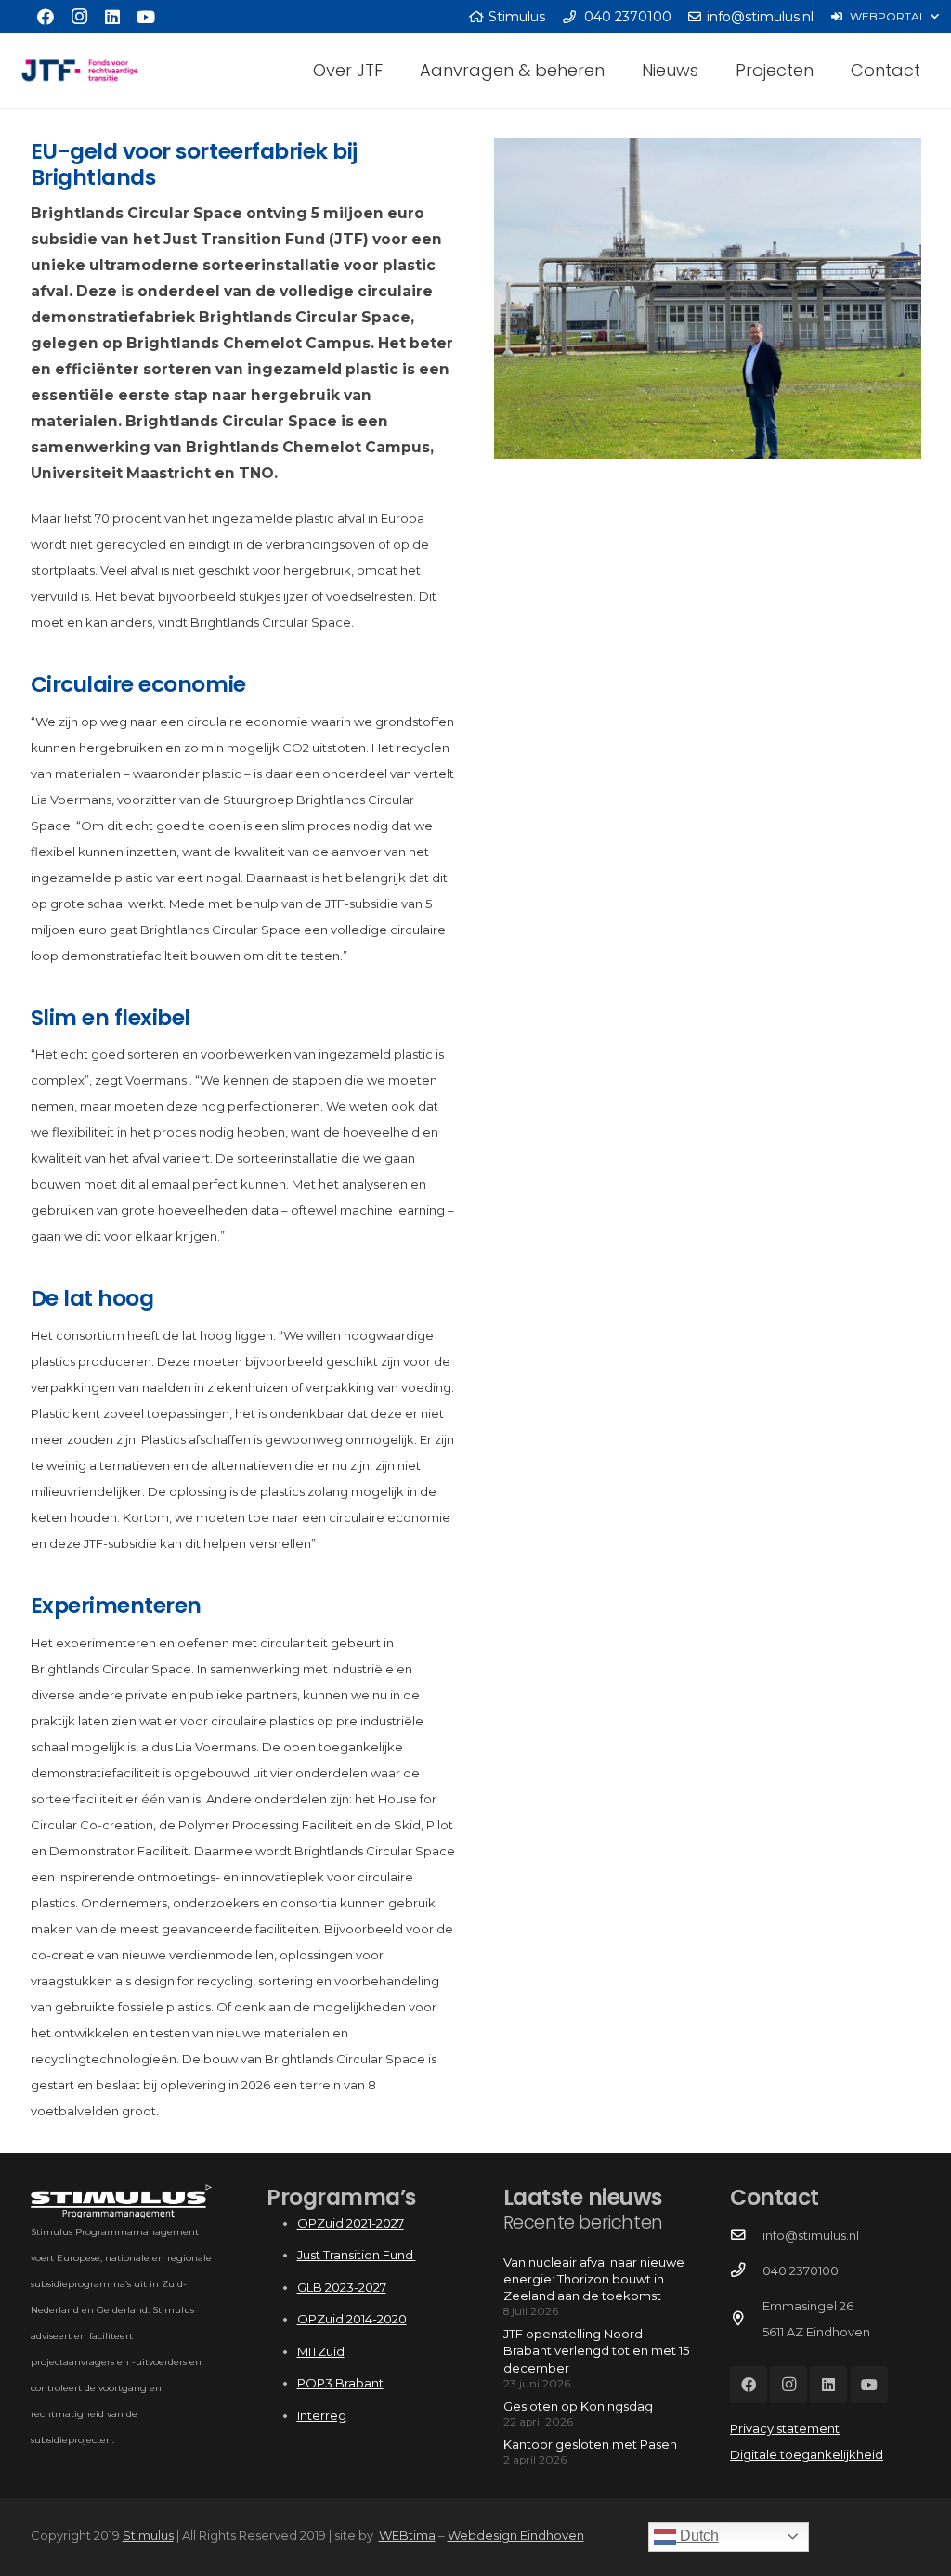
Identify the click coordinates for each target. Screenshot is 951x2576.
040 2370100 (801, 2270)
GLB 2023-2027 (342, 2287)
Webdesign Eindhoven (516, 2535)
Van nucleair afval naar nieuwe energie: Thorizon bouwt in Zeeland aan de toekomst (594, 2279)
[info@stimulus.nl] (746, 2235)
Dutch (697, 2536)
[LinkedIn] (112, 17)
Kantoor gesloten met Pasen (590, 2444)
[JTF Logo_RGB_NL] (80, 71)
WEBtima (407, 2535)
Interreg (322, 2415)
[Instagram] (79, 17)
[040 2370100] (746, 2270)
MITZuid (321, 2351)
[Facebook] (46, 17)
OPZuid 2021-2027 (351, 2223)
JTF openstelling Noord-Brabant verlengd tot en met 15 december (596, 2350)
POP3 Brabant (340, 2383)
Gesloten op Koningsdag (578, 2406)
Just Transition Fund (357, 2255)
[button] (885, 17)
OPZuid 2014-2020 (352, 2319)
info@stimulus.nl (811, 2235)
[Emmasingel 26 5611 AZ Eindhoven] (746, 2319)
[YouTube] (146, 17)
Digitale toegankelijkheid (807, 2454)
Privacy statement (785, 2428)
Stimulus (148, 2535)
